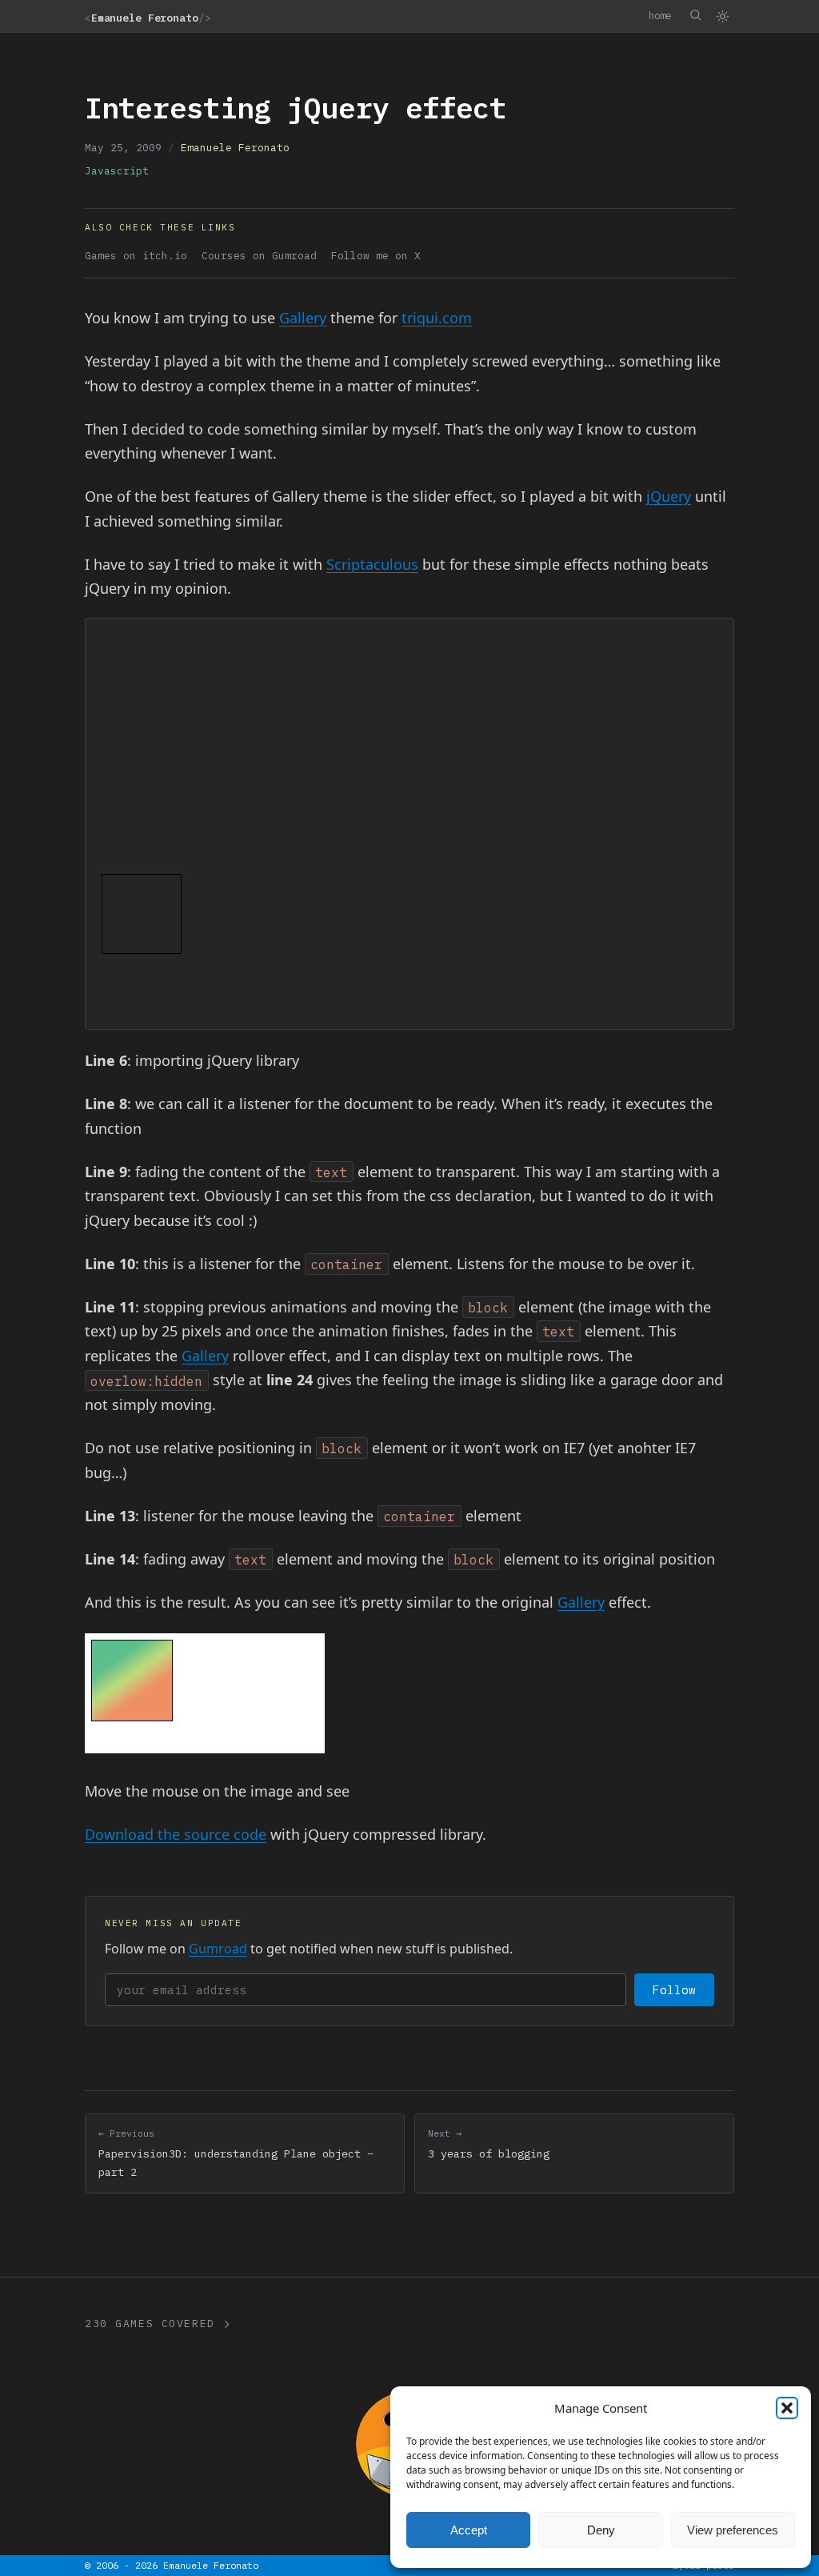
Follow (674, 1990)
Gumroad (218, 1949)
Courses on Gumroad (259, 256)
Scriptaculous (372, 564)
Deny (601, 2530)
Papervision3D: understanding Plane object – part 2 (236, 2153)
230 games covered (150, 2324)
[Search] (695, 15)
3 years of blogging (489, 2144)
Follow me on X (376, 256)
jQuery (669, 496)
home (660, 15)
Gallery (303, 318)
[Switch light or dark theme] (722, 16)
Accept (469, 2530)
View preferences (733, 2530)
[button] (787, 2408)
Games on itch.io (136, 256)
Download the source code (176, 1834)
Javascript (117, 171)
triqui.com (437, 318)
